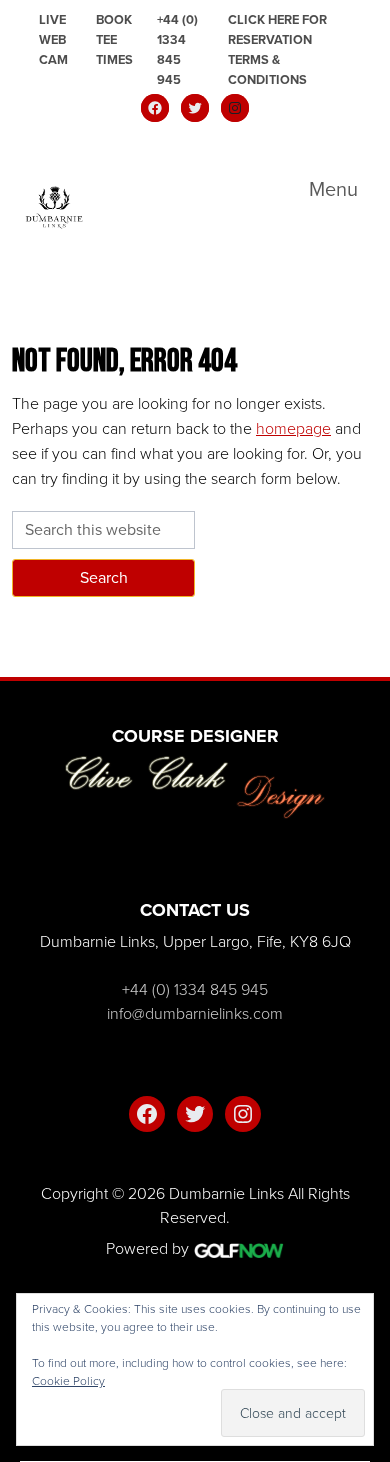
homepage (293, 428)
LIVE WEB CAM (53, 39)
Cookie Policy (68, 1381)
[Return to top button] (364, 653)
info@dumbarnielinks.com (195, 1013)
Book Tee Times (114, 39)
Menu (333, 189)
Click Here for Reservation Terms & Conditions (277, 49)
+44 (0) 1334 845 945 (177, 49)
